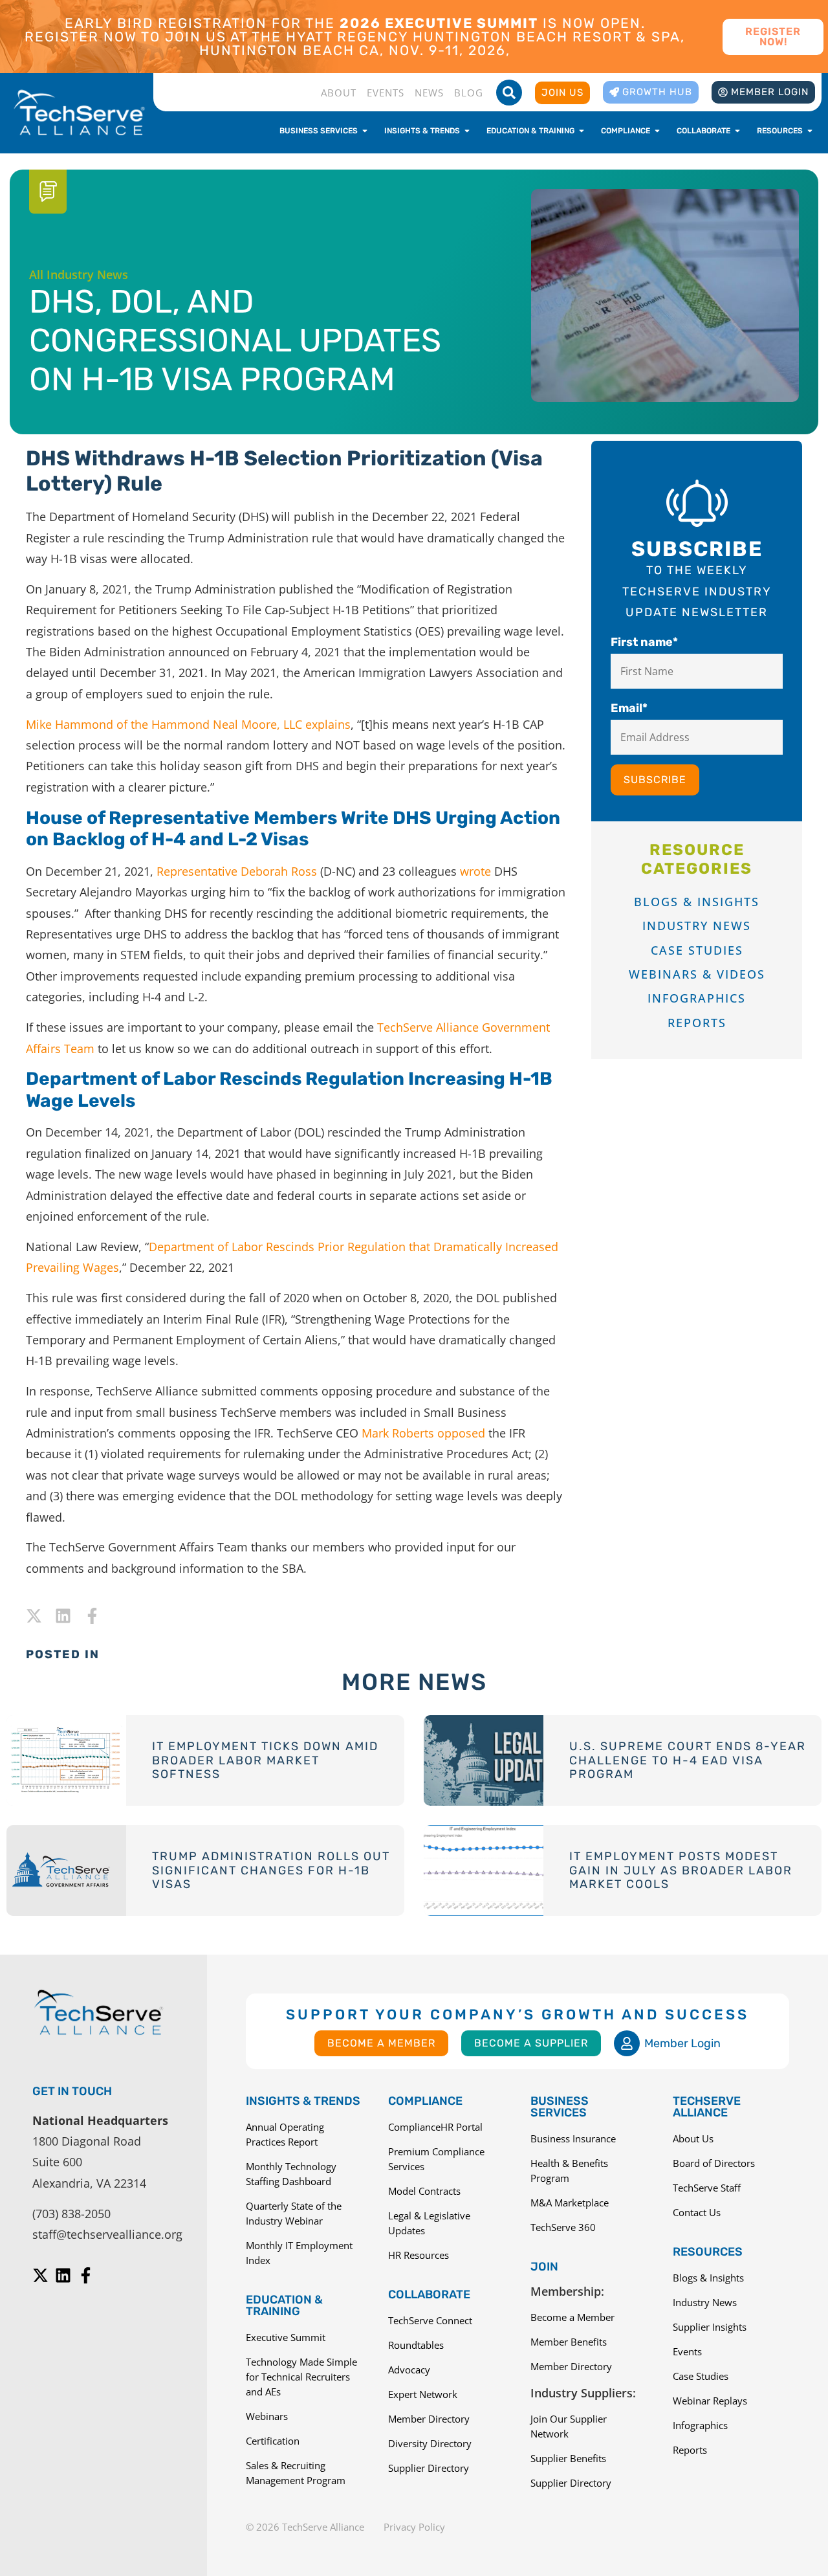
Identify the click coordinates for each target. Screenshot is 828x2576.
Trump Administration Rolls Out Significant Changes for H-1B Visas (271, 1870)
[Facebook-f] (92, 1616)
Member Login (682, 2043)
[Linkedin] (63, 1616)
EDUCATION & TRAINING (284, 2305)
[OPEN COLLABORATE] (737, 131)
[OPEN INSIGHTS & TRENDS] (467, 131)
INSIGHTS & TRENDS (303, 2101)
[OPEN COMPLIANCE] (657, 131)
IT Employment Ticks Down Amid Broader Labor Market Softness (265, 1760)
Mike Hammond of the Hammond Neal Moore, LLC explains (188, 724)
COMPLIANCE (425, 2101)
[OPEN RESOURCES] (810, 131)
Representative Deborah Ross (237, 871)
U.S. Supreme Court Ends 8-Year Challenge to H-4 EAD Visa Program (688, 1760)
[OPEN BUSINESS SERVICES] (365, 131)
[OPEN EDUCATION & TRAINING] (582, 131)
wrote (475, 871)
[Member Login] (627, 2043)
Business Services (560, 2107)
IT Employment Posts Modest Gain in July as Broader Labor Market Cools (681, 1870)
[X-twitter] (34, 1616)
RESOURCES (708, 2252)
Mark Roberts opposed (423, 1433)
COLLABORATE (429, 2294)
